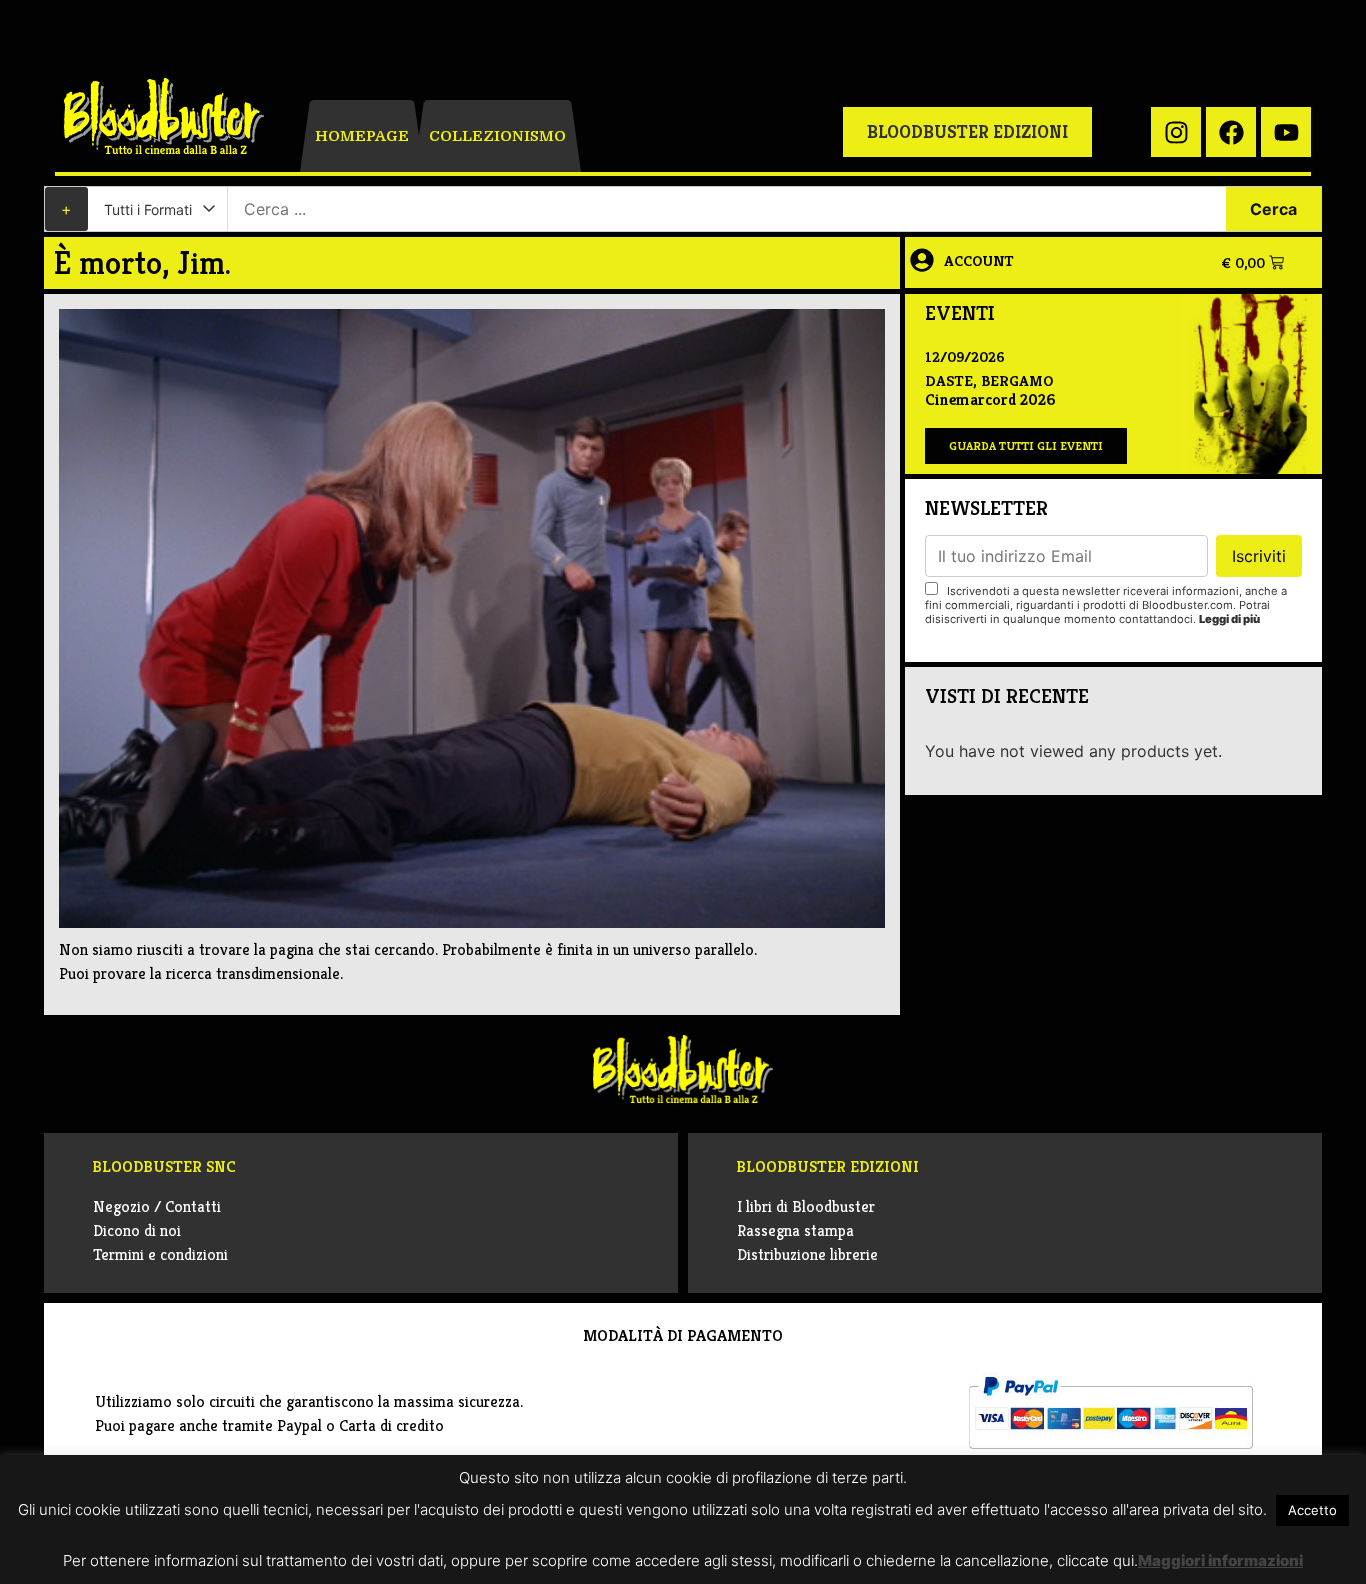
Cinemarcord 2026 (990, 399)
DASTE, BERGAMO (989, 380)
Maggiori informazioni (1220, 1560)
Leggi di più (1229, 619)
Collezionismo (497, 136)
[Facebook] (1231, 132)
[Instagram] (1176, 132)
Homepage (362, 136)
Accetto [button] (1312, 1510)
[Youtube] (1286, 132)
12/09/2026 (965, 356)
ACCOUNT (979, 260)
